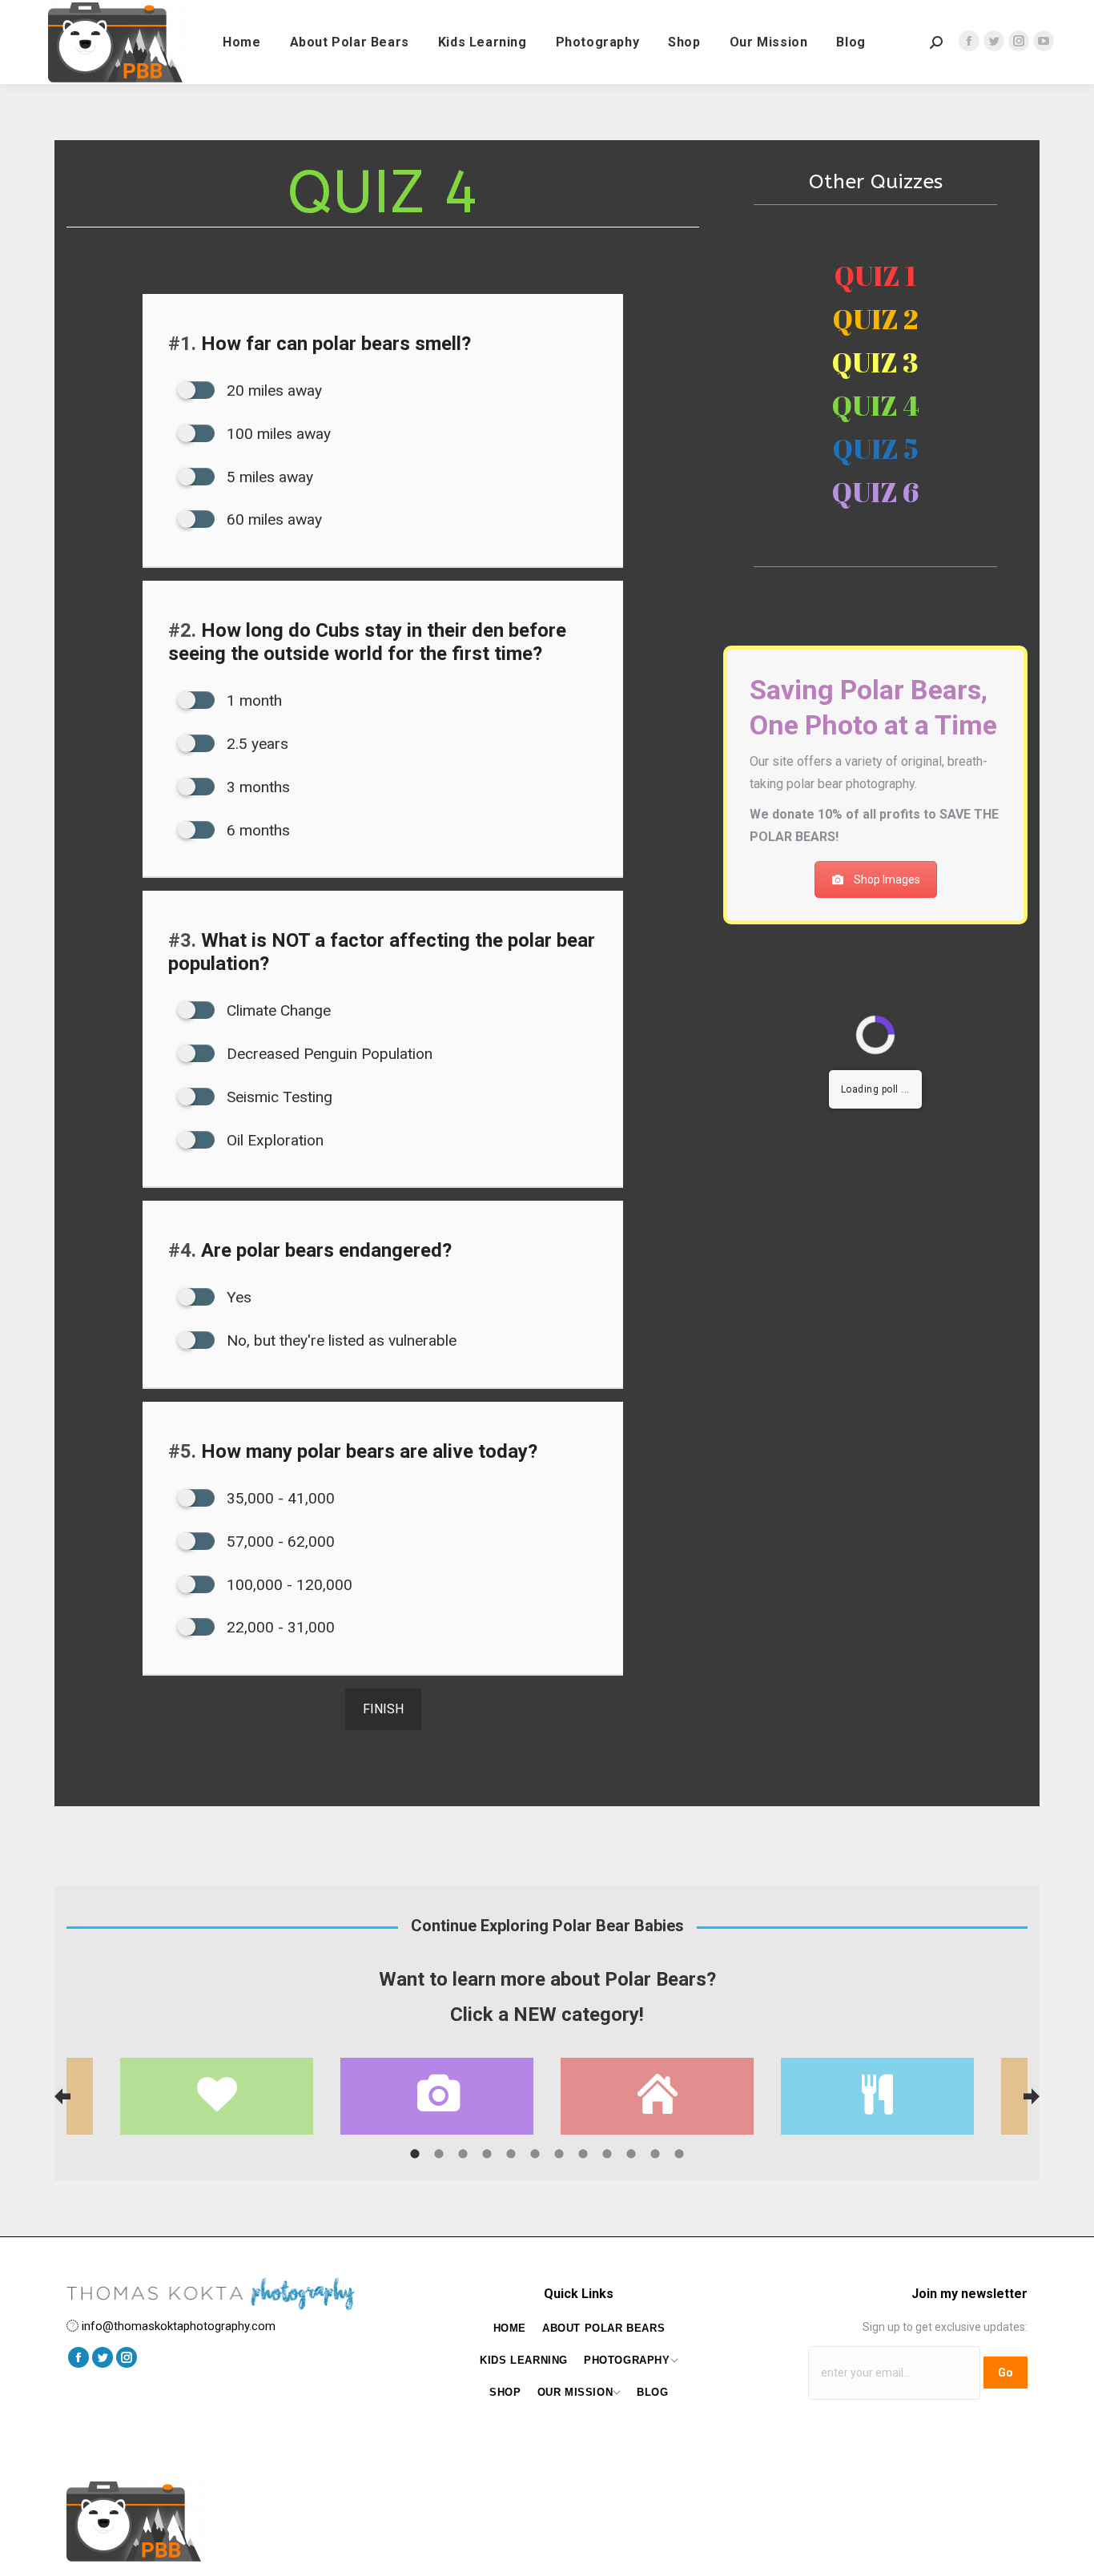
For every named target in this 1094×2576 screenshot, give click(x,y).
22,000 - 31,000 (279, 1627)
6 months (256, 830)
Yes (237, 1297)
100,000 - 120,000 (288, 1585)
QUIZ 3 (875, 362)
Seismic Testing (278, 1097)
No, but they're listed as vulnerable (340, 1340)
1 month (252, 700)
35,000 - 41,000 (279, 1498)
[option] (657, 2096)
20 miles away (272, 390)
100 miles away (277, 434)
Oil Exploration (273, 1140)
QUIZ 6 (875, 492)
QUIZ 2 (875, 319)
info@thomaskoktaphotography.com (179, 2326)
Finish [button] (383, 1709)
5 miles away (268, 477)
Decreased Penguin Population (328, 1054)
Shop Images (887, 879)
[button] (62, 2096)
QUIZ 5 (876, 449)
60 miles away (272, 519)
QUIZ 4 (876, 405)
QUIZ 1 (875, 276)
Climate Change (277, 1010)
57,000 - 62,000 (279, 1542)
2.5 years (255, 744)
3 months (256, 787)
